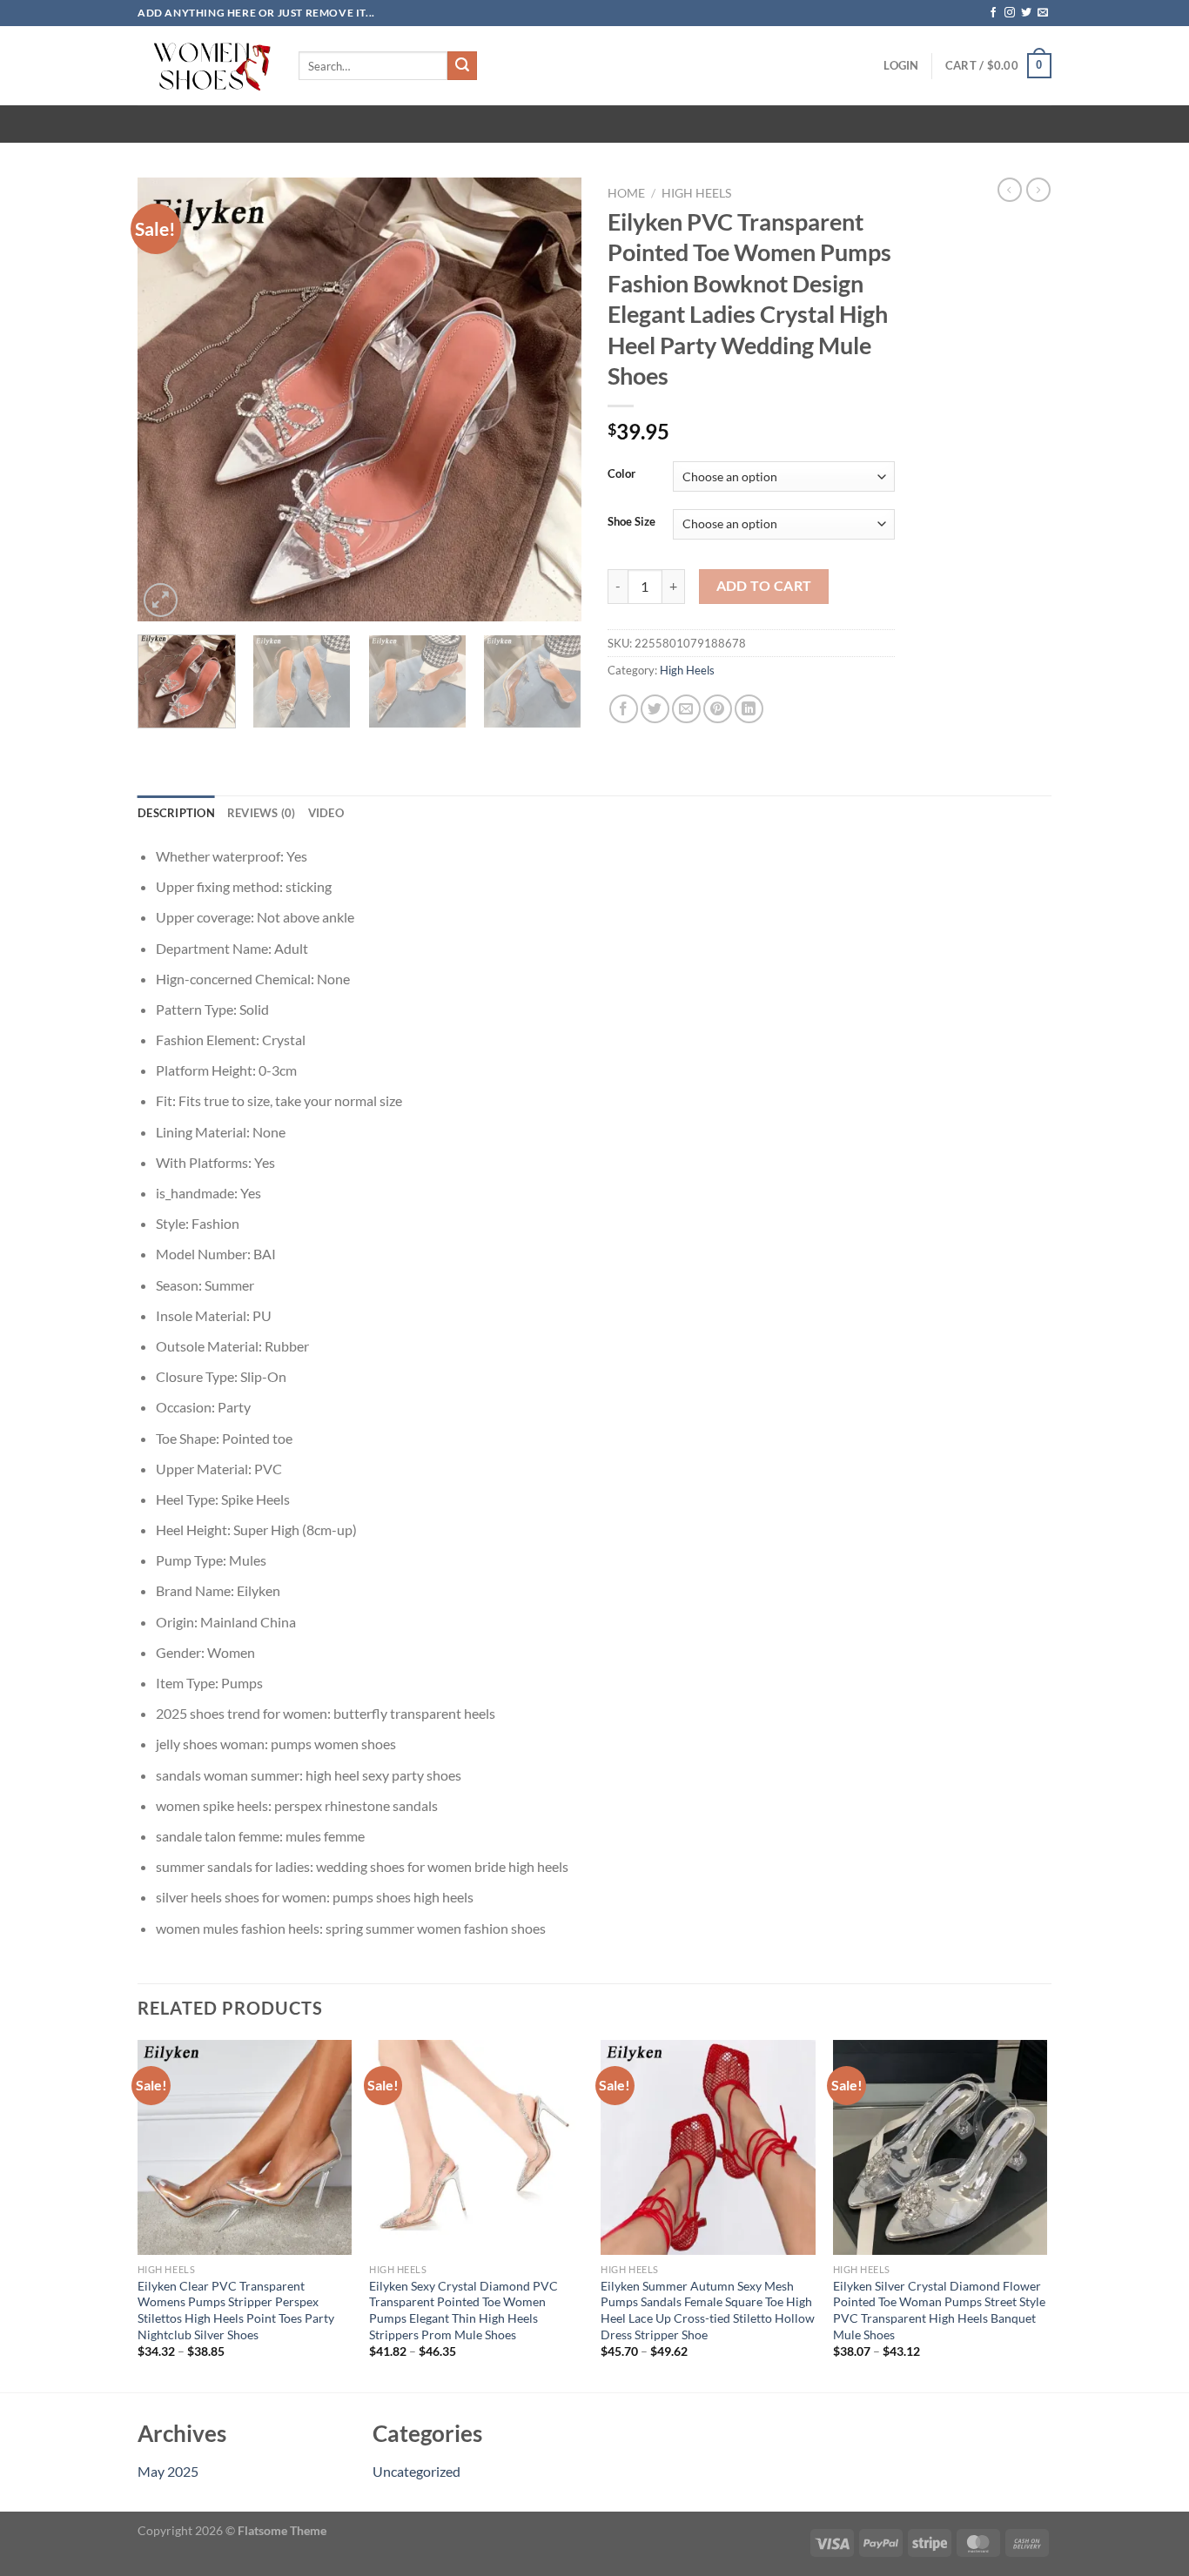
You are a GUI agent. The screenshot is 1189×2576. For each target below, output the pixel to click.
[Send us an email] (1043, 13)
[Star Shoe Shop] (205, 66)
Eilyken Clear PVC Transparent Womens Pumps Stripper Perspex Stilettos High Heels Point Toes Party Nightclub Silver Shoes (236, 2310)
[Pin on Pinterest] (718, 709)
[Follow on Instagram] (1010, 13)
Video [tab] (326, 813)
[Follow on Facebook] (993, 13)
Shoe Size (631, 522)
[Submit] (462, 66)
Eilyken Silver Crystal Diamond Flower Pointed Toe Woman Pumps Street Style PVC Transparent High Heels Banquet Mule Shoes (939, 2310)
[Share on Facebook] (624, 709)
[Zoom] (161, 600)
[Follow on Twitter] (1026, 13)
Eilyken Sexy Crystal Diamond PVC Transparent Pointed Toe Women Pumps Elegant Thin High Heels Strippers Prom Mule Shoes (464, 2310)
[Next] (551, 399)
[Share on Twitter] (655, 709)
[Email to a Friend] (686, 709)
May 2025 (168, 2471)
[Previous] (168, 399)
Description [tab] (176, 813)
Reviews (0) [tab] (262, 813)
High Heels (696, 193)
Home (626, 193)
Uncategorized (416, 2471)
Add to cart (764, 586)
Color (621, 474)
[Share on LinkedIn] (749, 709)
